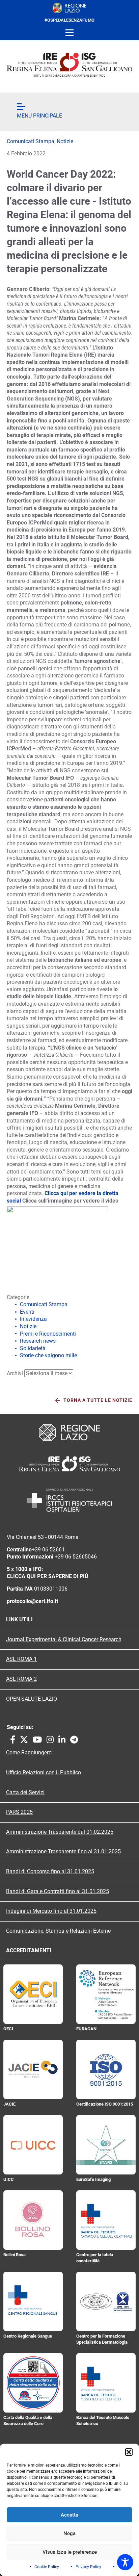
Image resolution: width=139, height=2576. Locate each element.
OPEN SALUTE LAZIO (32, 1699)
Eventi (27, 1312)
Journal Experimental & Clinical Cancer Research (64, 1640)
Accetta (69, 2515)
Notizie (65, 141)
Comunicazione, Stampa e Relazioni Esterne (58, 1931)
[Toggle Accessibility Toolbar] (125, 2562)
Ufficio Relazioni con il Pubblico (44, 1773)
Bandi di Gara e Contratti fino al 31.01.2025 (58, 1891)
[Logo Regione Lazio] (69, 1433)
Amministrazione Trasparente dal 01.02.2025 (60, 1832)
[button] (129, 2452)
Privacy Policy (88, 2567)
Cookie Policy (47, 2567)
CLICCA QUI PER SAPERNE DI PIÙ (48, 1576)
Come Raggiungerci (29, 1753)
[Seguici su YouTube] (61, 1233)
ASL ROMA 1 (21, 1659)
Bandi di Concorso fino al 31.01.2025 (50, 1872)
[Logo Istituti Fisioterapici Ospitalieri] (69, 1464)
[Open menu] (69, 33)
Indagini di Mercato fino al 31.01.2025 (51, 1911)
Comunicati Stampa (31, 141)
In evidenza (33, 1319)
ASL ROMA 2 (21, 1679)
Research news (38, 1341)
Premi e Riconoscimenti (48, 1334)
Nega (69, 2533)
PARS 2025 (19, 1812)
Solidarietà (33, 1348)
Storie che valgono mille (48, 1355)
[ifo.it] (69, 65)
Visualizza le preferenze (70, 2552)
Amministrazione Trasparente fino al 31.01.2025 (63, 1852)
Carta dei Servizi (25, 1793)
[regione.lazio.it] (69, 8)
